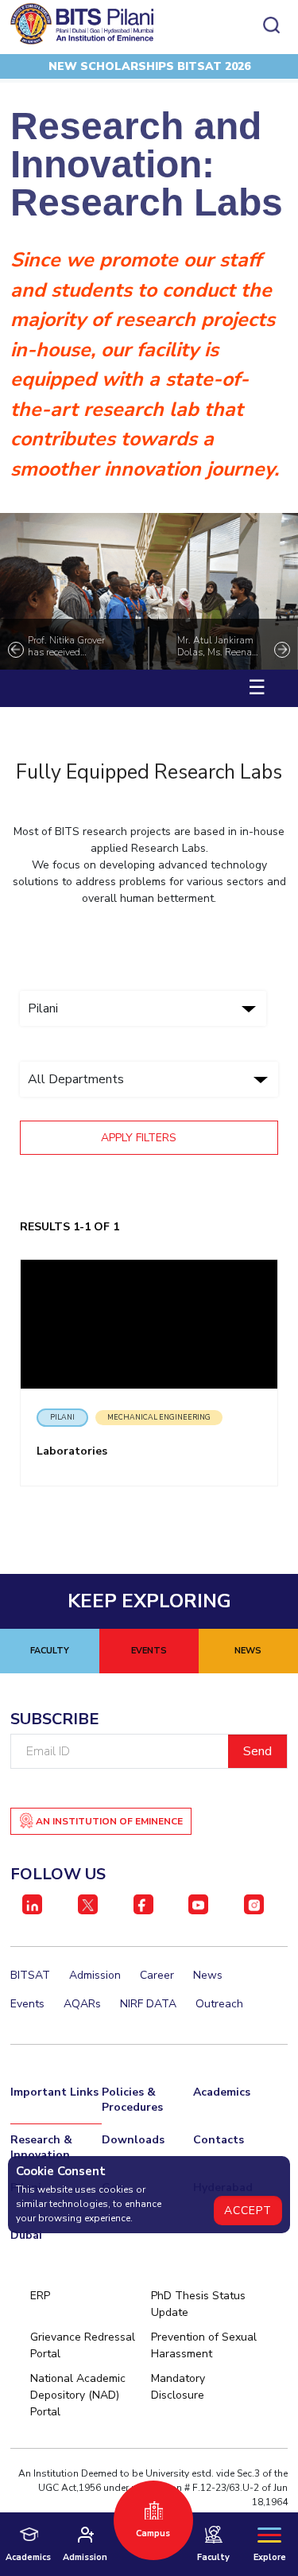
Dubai (26, 2235)
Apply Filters (140, 1138)
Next (282, 650)
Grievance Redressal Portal (83, 2345)
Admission (95, 1975)
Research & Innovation (41, 2147)
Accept (248, 2211)
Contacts (219, 2140)
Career (157, 1975)
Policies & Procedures (132, 2100)
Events (27, 2004)
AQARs (82, 2004)
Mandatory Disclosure (178, 2387)
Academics (222, 2092)
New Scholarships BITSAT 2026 (149, 66)
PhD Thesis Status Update (198, 2304)
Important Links (54, 2092)
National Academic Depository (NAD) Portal (78, 2395)
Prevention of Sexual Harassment (204, 2345)
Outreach (219, 2004)
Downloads (133, 2140)
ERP (40, 2296)
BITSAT (30, 1975)
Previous (16, 650)
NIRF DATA (148, 2004)
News (208, 1975)
